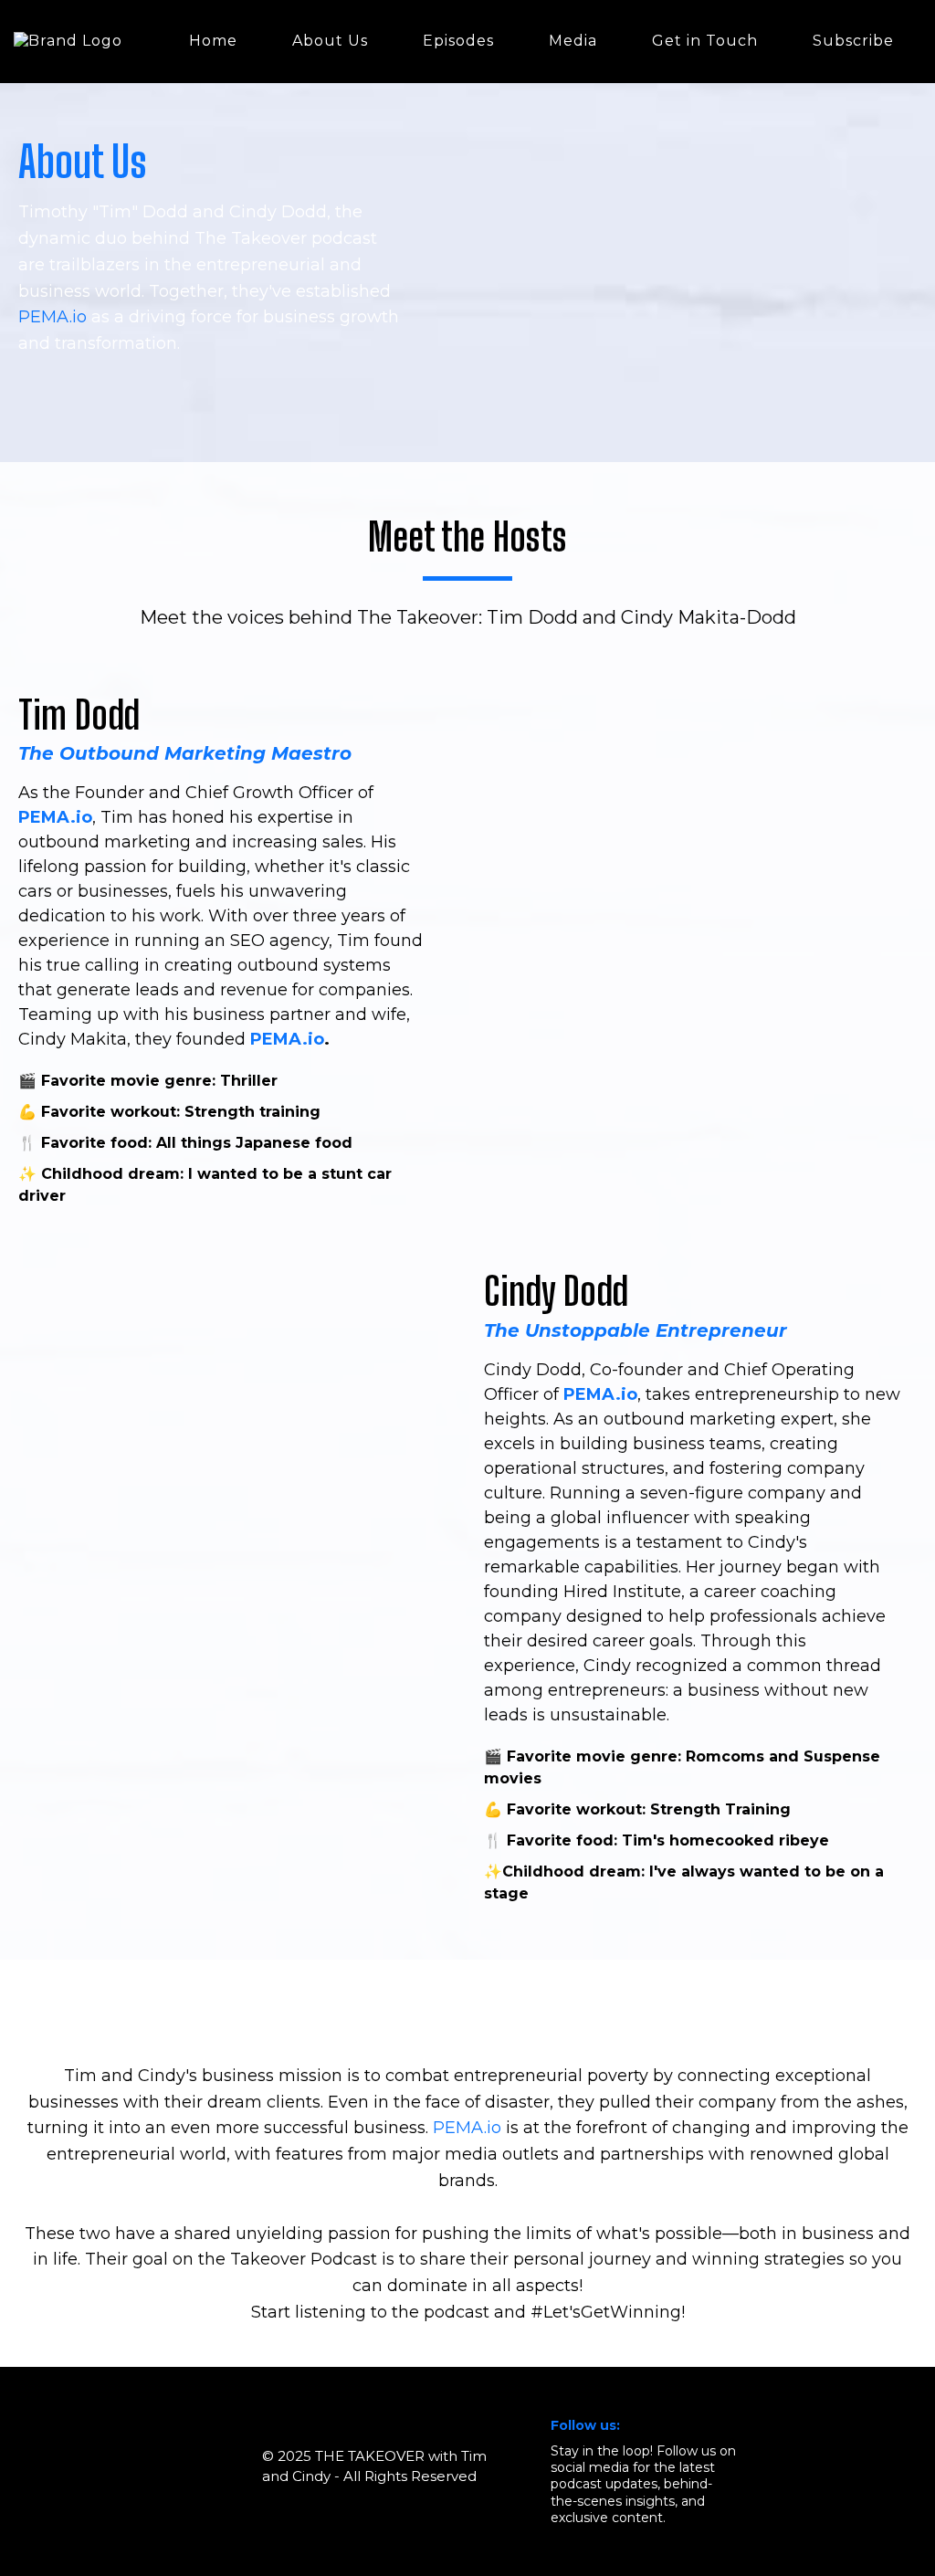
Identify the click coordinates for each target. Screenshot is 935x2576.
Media (573, 41)
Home (213, 41)
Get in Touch (705, 41)
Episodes (458, 41)
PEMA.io (53, 317)
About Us (330, 41)
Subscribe (853, 41)
